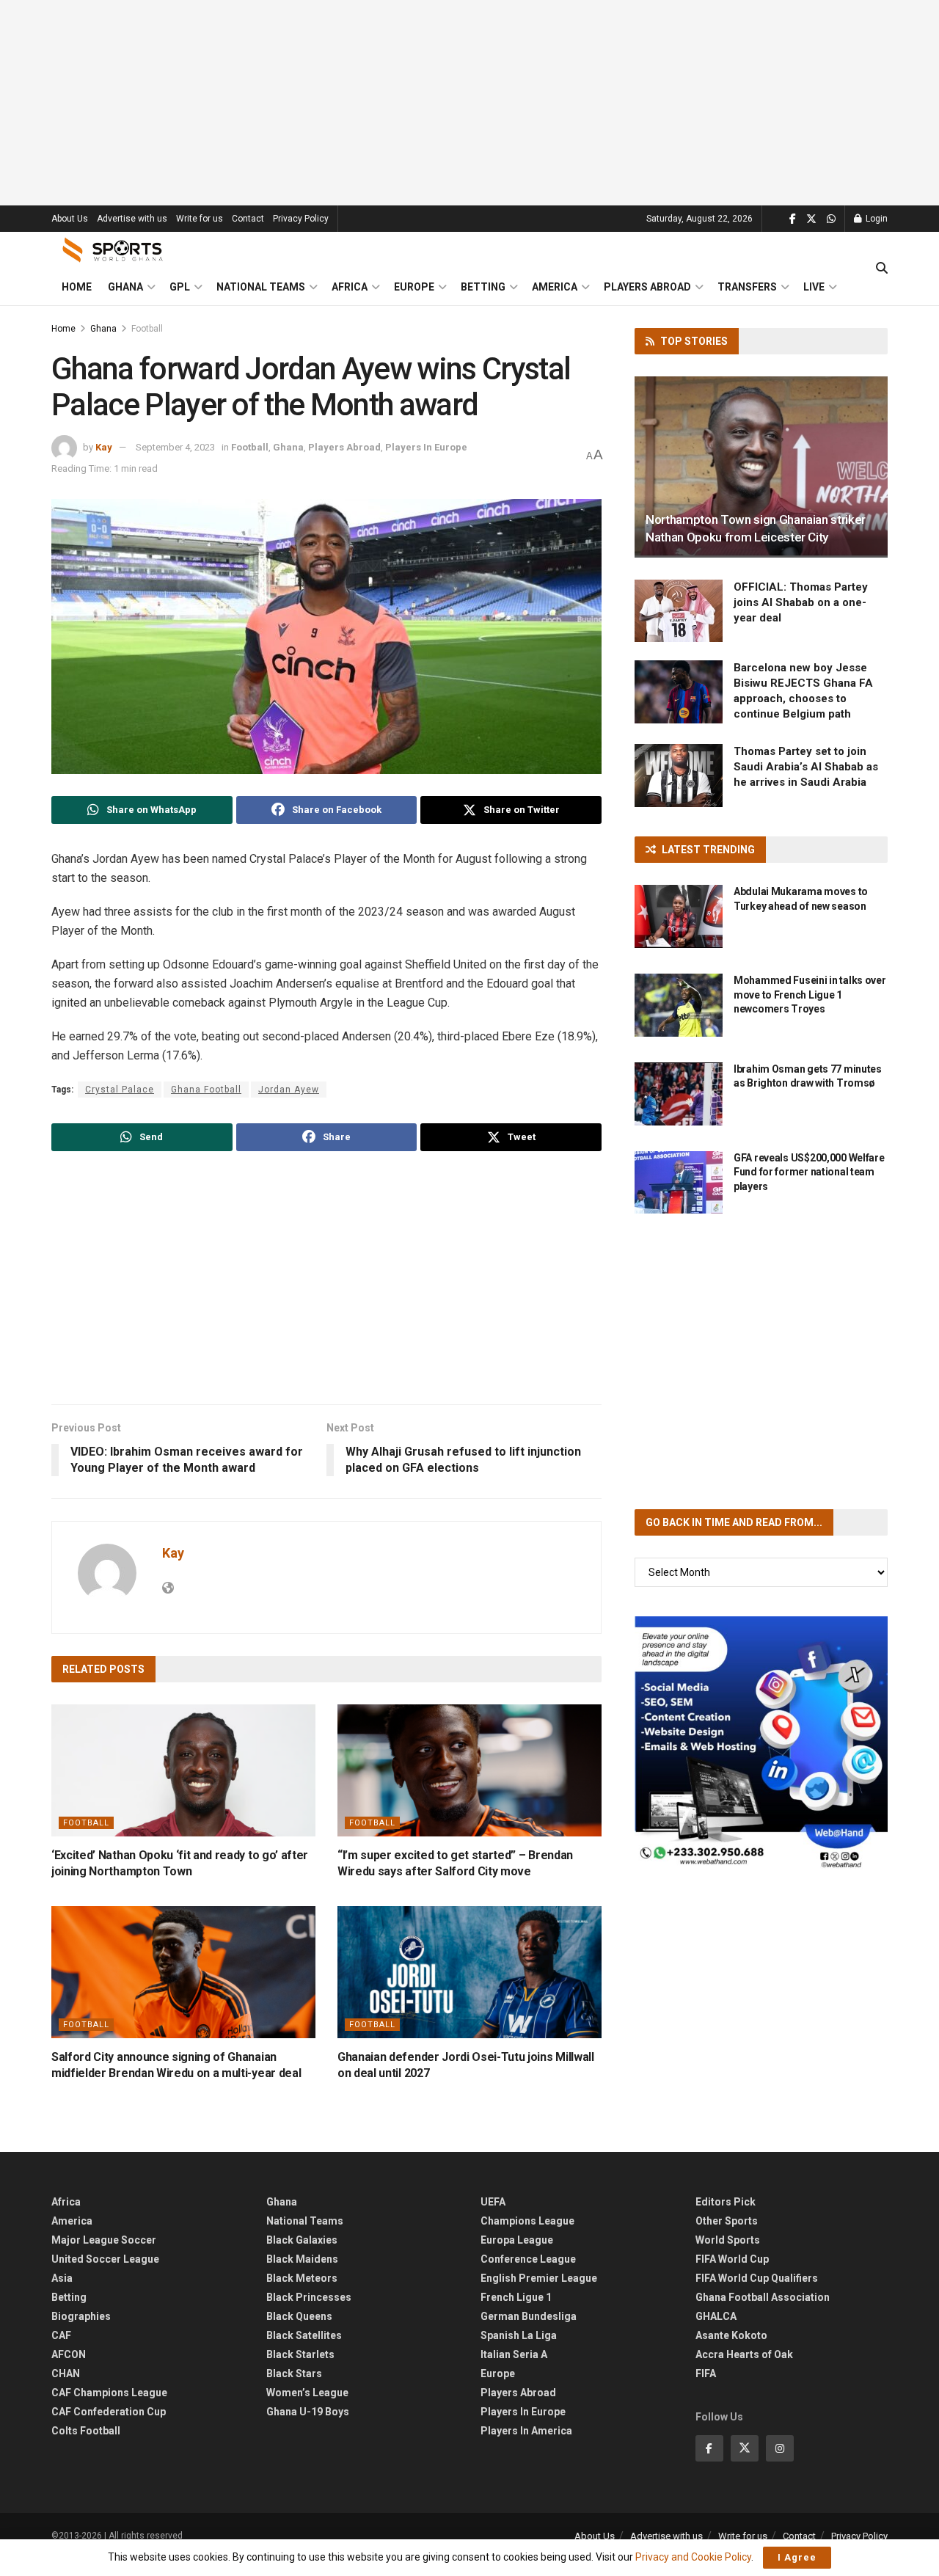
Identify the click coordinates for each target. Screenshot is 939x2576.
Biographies (81, 2316)
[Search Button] (882, 269)
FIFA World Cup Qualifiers (757, 2278)
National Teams (261, 287)
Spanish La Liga (519, 2335)
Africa (350, 287)
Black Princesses (309, 2297)
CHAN (66, 2374)
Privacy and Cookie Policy (693, 2557)
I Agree (797, 2557)
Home (77, 287)
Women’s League (307, 2393)
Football (147, 329)
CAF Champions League (109, 2393)
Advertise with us (132, 219)
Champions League (527, 2221)
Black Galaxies (302, 2240)
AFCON (69, 2354)
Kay (104, 447)
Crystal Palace (120, 1090)
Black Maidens (302, 2259)
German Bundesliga (529, 2316)
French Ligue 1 (516, 2297)
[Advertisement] (469, 103)
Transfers (747, 287)
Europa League (517, 2240)
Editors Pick (726, 2202)
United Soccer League (105, 2259)
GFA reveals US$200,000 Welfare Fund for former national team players (809, 1172)
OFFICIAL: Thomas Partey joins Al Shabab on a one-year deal (801, 602)
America (555, 287)
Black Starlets (300, 2354)
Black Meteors (302, 2278)
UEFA (493, 2202)
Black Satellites (304, 2335)
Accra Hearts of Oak (744, 2354)
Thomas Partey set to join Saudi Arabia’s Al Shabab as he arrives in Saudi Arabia (806, 767)
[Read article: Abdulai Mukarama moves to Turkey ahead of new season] (679, 916)
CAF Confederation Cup (109, 2412)
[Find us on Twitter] (811, 219)
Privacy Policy (301, 219)
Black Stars (294, 2374)
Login (876, 219)
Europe (414, 287)
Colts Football (86, 2431)
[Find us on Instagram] (780, 2448)
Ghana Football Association (763, 2297)
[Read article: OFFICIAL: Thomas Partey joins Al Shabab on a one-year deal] (679, 611)
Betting (483, 287)
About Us (70, 219)
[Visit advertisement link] (761, 1743)
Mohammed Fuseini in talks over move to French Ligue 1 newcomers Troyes (810, 995)
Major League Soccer (104, 2240)
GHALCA (716, 2316)
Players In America (526, 2431)
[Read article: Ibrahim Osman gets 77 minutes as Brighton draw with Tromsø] (679, 1094)
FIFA (706, 2374)
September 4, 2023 (175, 447)
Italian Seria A (514, 2354)
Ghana (125, 287)
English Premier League (539, 2278)
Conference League (528, 2259)
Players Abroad (647, 287)
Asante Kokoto (731, 2335)
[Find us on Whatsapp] (831, 219)
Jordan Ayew (289, 1090)
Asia (62, 2278)
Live (814, 287)
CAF (61, 2335)
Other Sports (727, 2221)
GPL (180, 287)
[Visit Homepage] (113, 250)
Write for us (200, 219)
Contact (248, 219)
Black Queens (299, 2316)
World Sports (728, 2240)
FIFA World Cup (732, 2259)
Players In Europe (426, 447)
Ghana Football (206, 1090)
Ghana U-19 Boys (308, 2412)
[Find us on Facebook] (793, 219)
